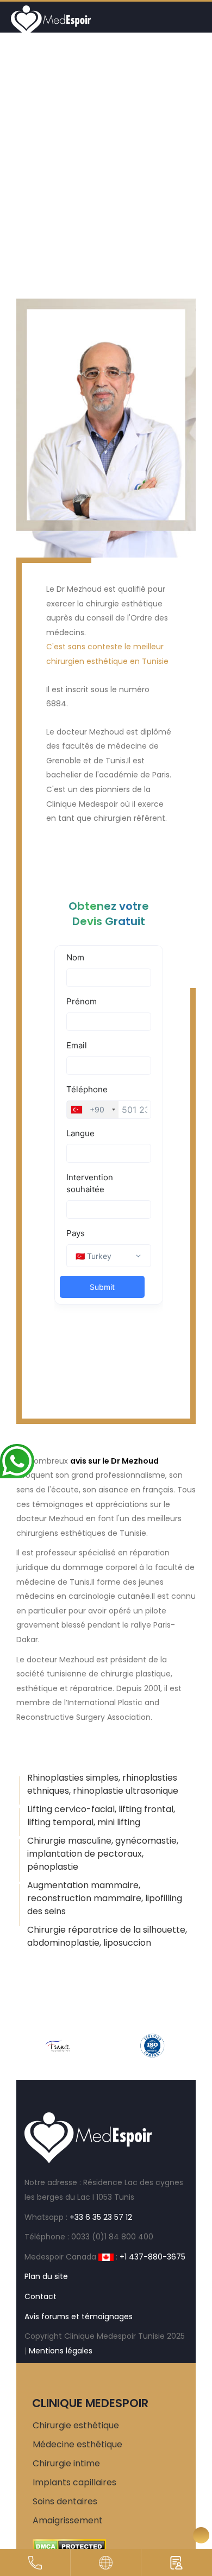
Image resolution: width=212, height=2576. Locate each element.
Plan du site (46, 2276)
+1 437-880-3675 (152, 2257)
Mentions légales (61, 2351)
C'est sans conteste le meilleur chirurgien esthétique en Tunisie (107, 654)
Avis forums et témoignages (79, 2316)
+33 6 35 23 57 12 (101, 2217)
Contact (40, 2296)
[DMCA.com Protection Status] (69, 2546)
